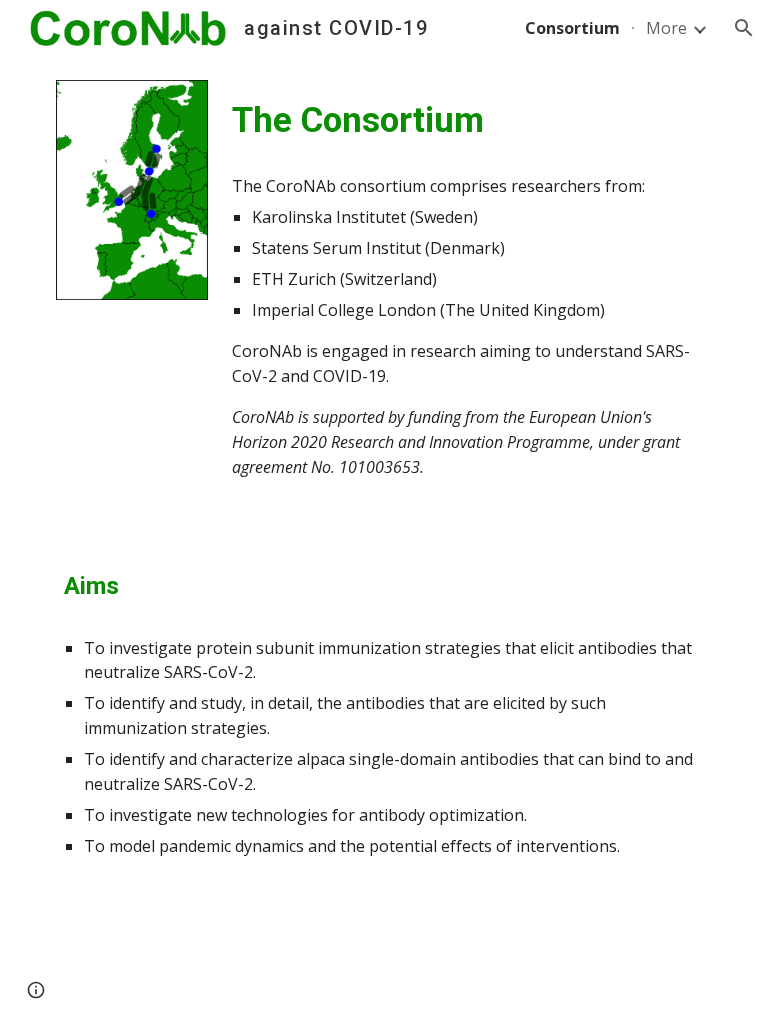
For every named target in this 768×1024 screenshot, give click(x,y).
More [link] (666, 28)
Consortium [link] (572, 28)
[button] (744, 28)
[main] (467, 120)
